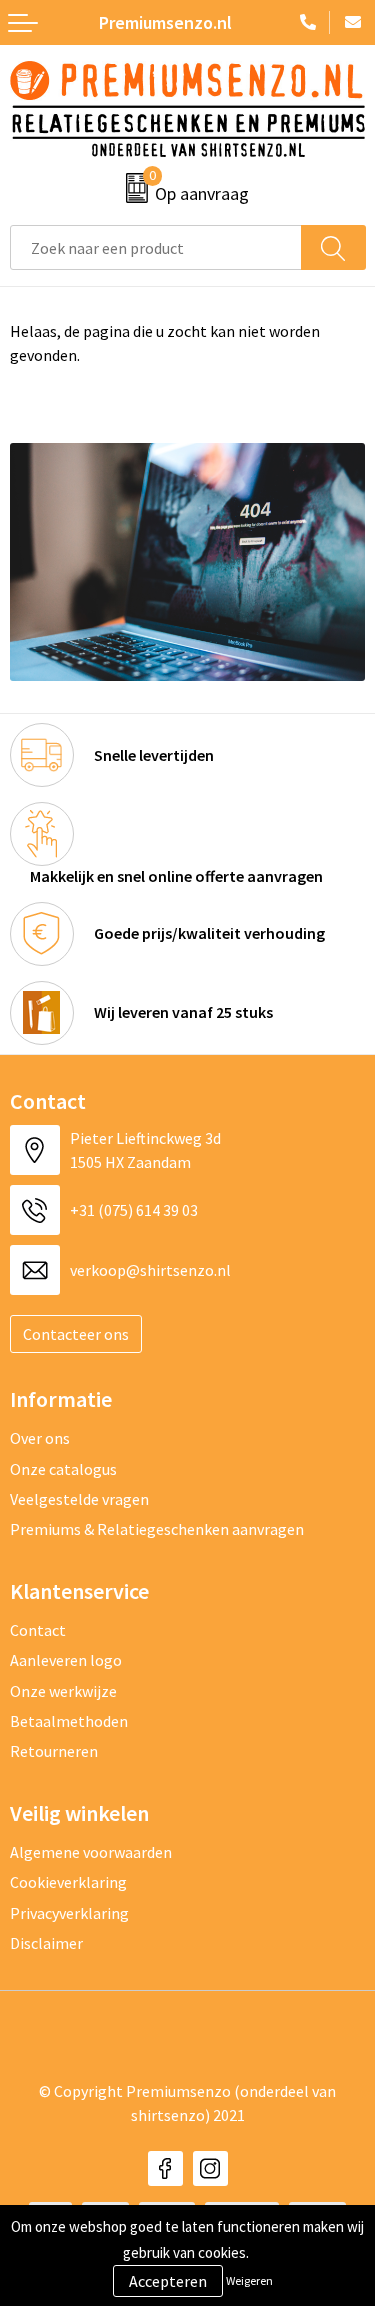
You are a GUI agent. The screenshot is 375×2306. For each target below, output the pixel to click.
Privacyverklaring (69, 1913)
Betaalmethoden (69, 1721)
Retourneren (54, 1751)
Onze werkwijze (63, 1691)
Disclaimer (46, 1943)
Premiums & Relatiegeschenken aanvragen (157, 1529)
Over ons (40, 1438)
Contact (38, 1630)
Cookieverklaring (68, 1882)
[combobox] (156, 247)
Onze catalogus (63, 1469)
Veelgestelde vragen (79, 1499)
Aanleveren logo (66, 1660)
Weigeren (249, 2280)
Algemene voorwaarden (91, 1852)
